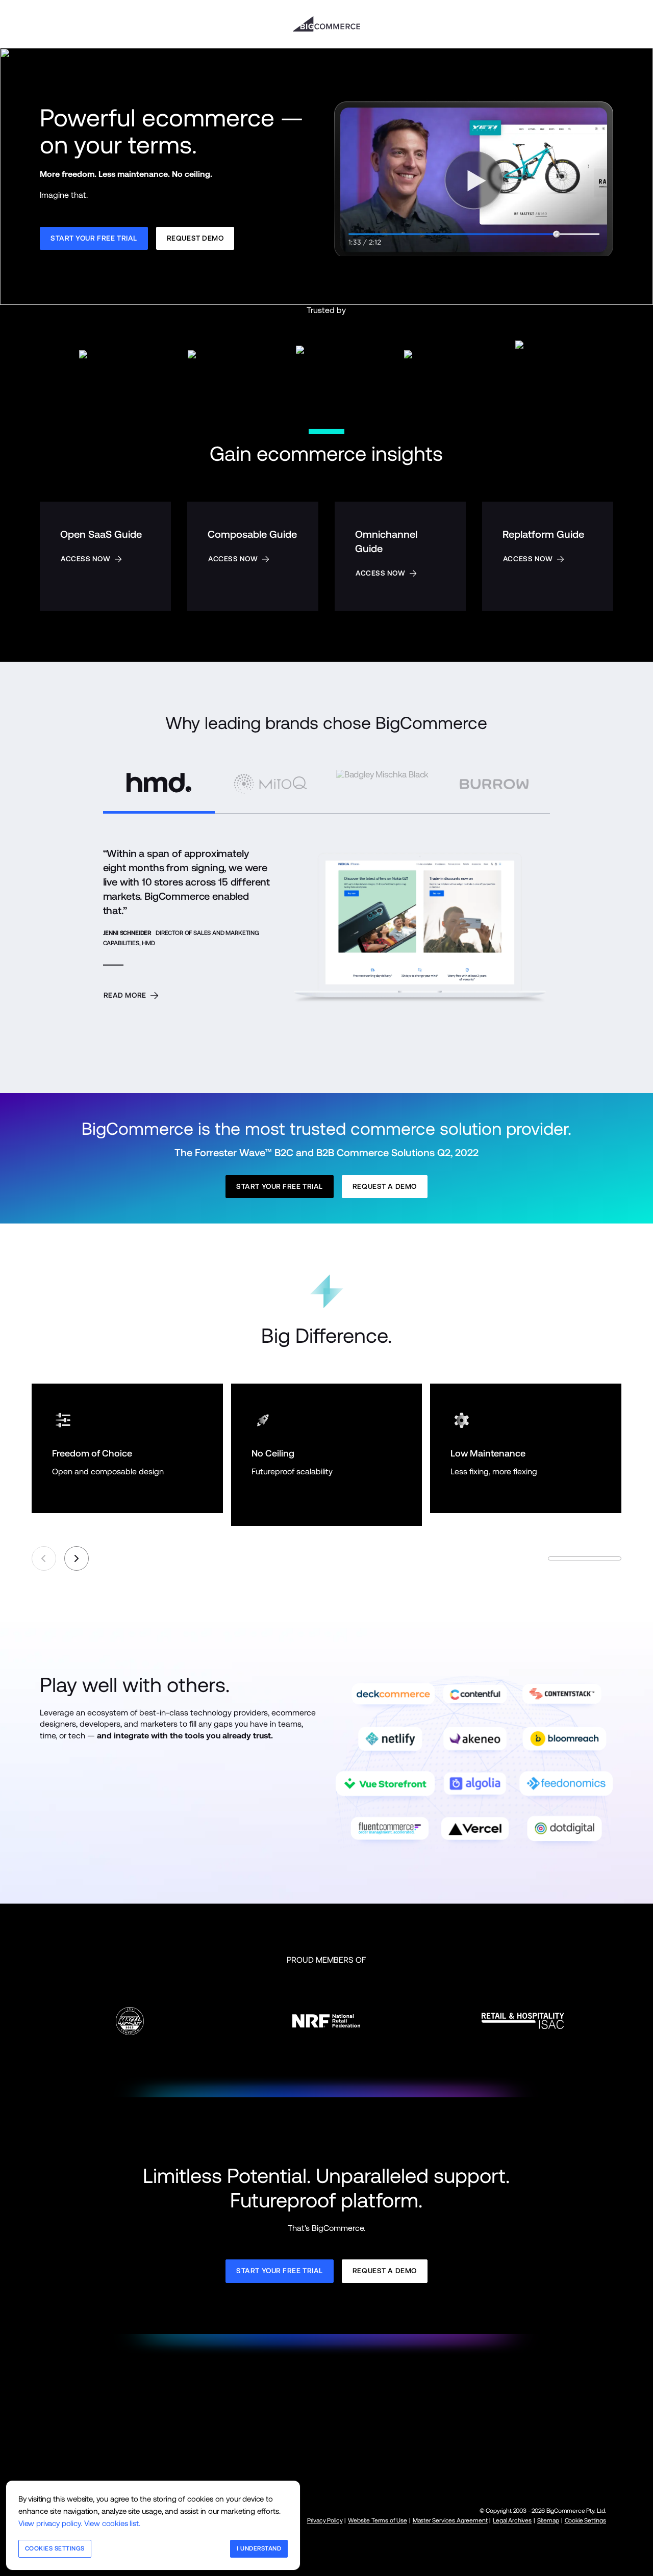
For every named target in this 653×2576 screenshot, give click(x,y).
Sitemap (548, 2520)
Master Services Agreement (450, 2520)
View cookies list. (112, 2523)
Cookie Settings (585, 2520)
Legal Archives (512, 2520)
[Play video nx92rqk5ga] (474, 177)
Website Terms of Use (378, 2520)
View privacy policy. (50, 2523)
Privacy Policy (325, 2520)
